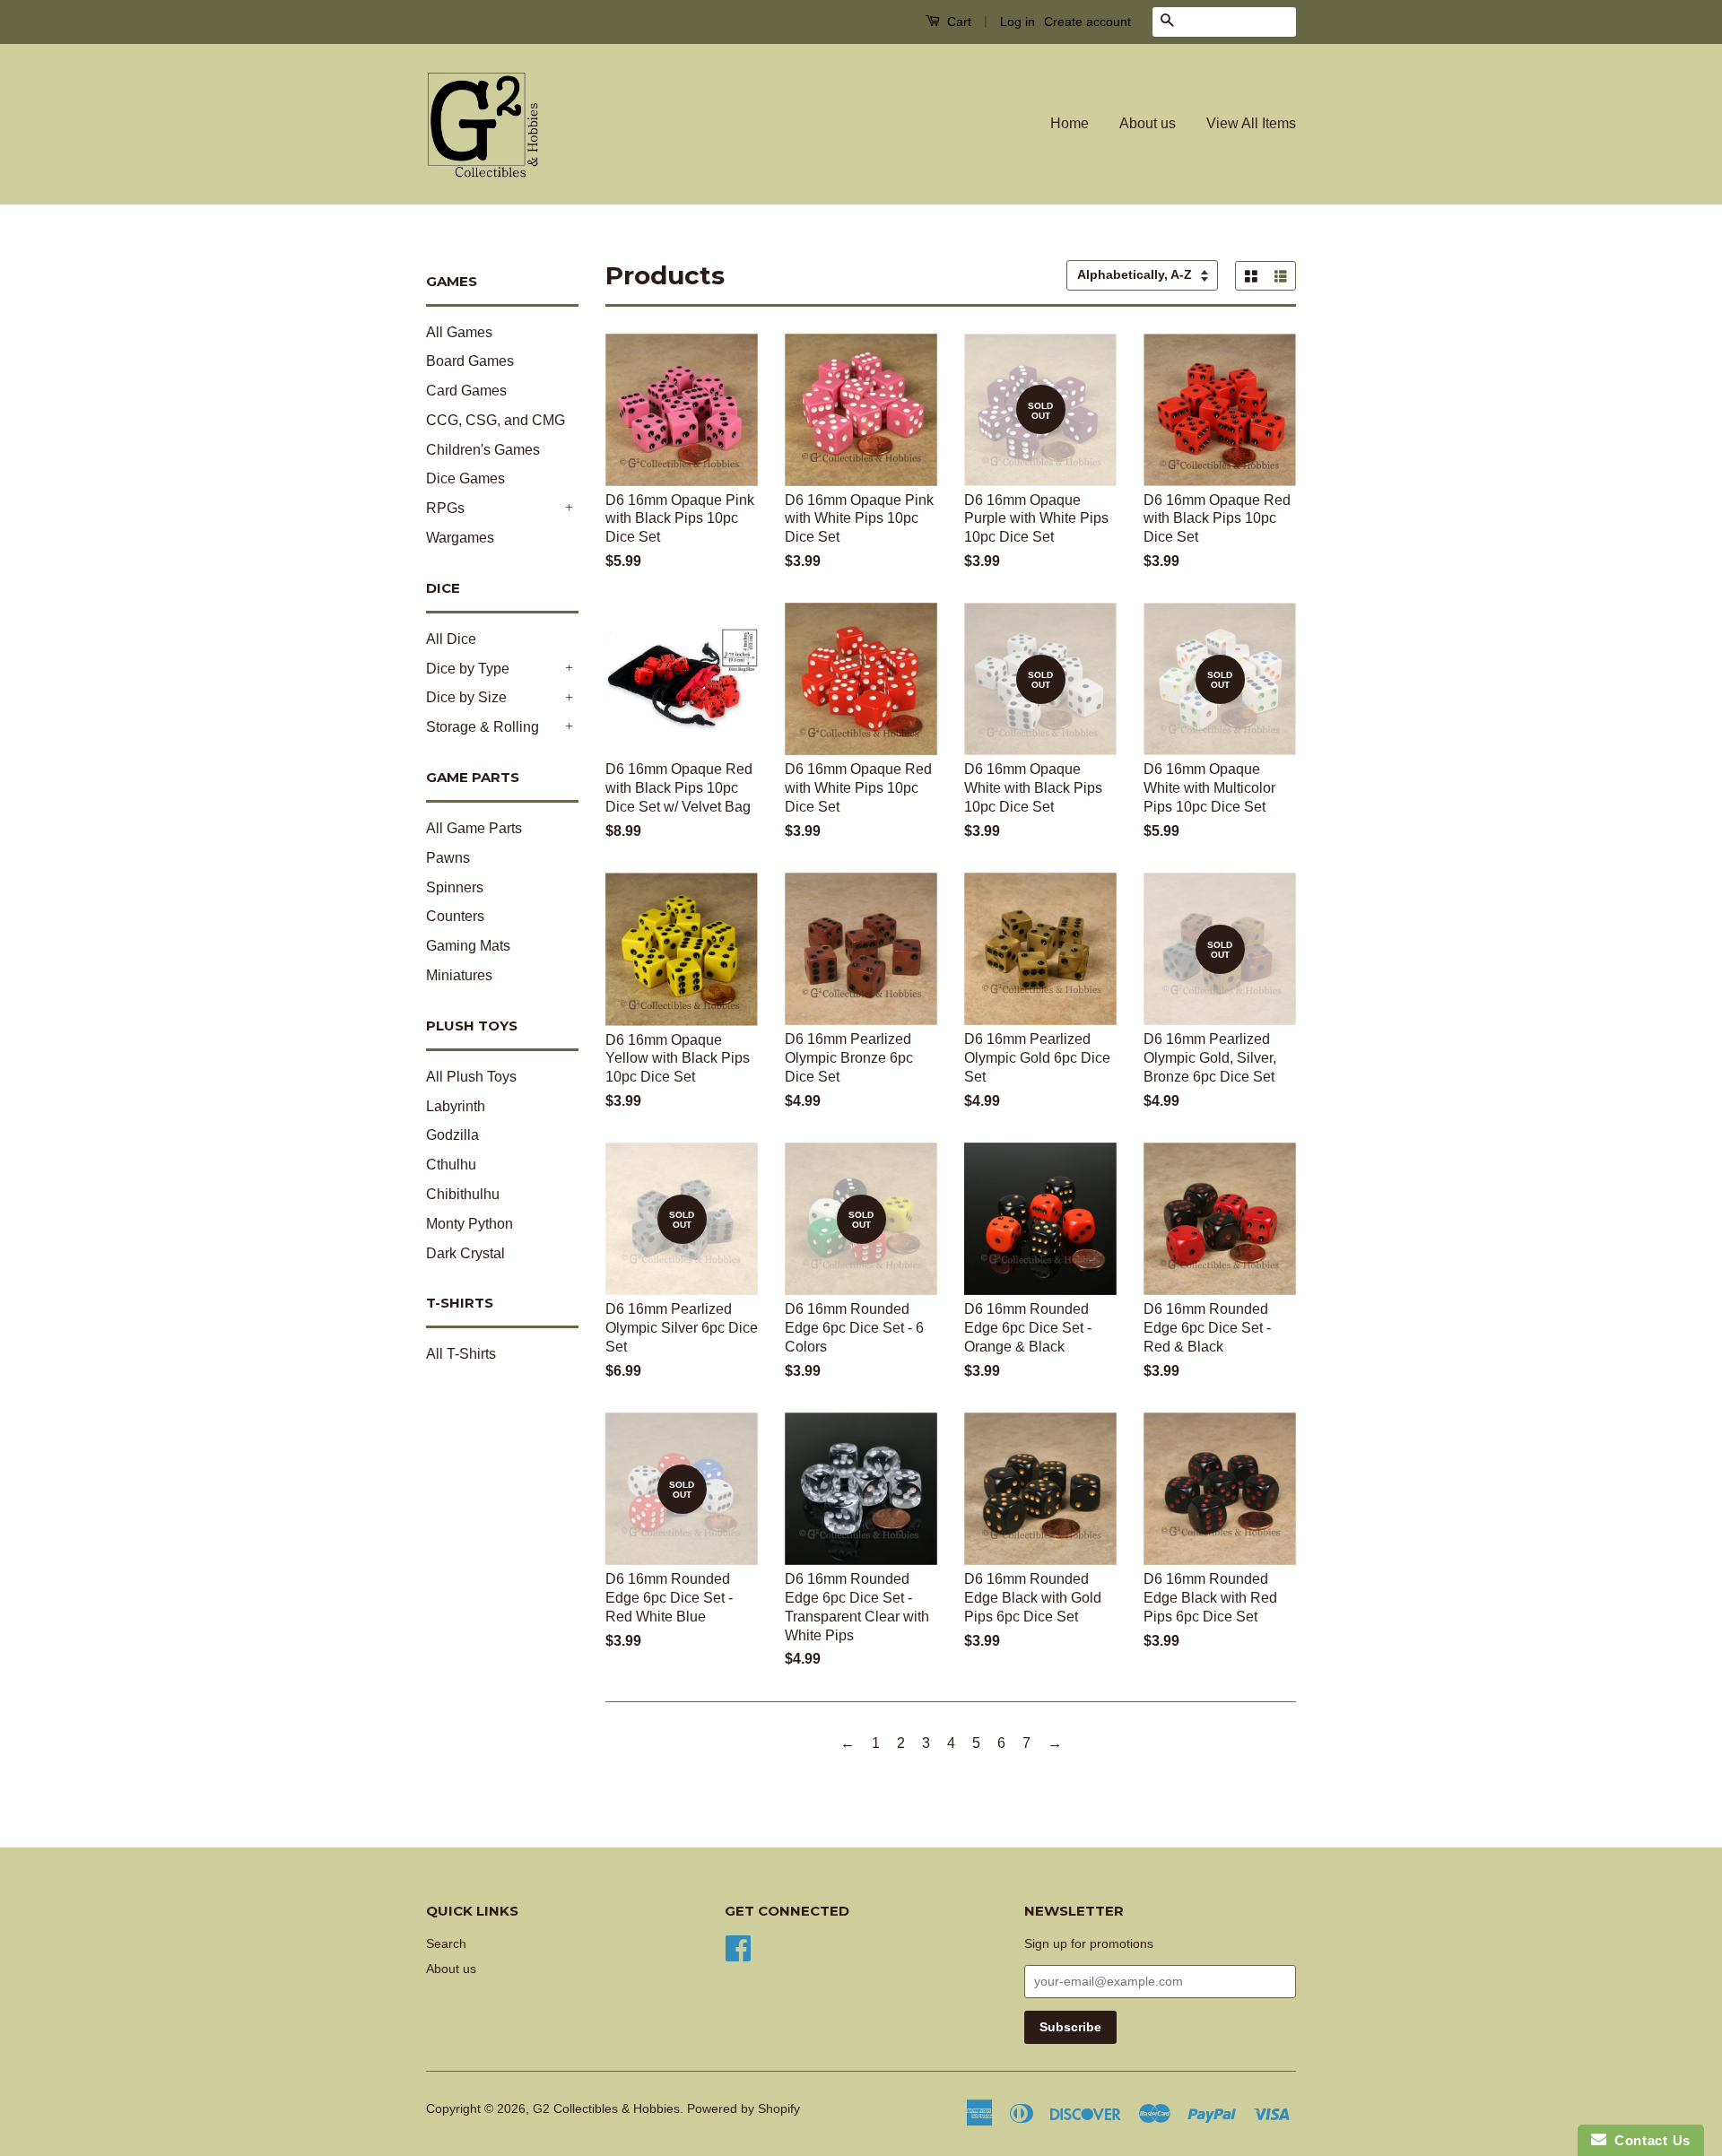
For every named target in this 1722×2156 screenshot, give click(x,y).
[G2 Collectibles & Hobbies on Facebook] (738, 1947)
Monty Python (470, 1224)
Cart (957, 22)
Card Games (466, 391)
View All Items (1251, 123)
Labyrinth (456, 1106)
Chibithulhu (463, 1194)
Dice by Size (466, 697)
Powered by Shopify (744, 2109)
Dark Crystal (465, 1253)
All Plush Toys (471, 1077)
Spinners (455, 887)
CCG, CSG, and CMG (496, 420)
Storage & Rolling (483, 727)
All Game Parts (474, 828)
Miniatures (459, 975)
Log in (1018, 22)
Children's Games (483, 450)
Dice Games (465, 478)
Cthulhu (451, 1165)
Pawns (448, 858)
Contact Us (1648, 2140)
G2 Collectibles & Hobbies (606, 2109)
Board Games (470, 361)
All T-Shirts (461, 1354)
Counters (455, 916)
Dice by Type (468, 669)
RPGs (445, 508)
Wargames (460, 538)
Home (1070, 123)
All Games (459, 332)
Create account (1087, 22)
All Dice (451, 639)
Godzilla (452, 1135)
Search (446, 1944)
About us (1148, 123)
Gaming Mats (468, 946)
